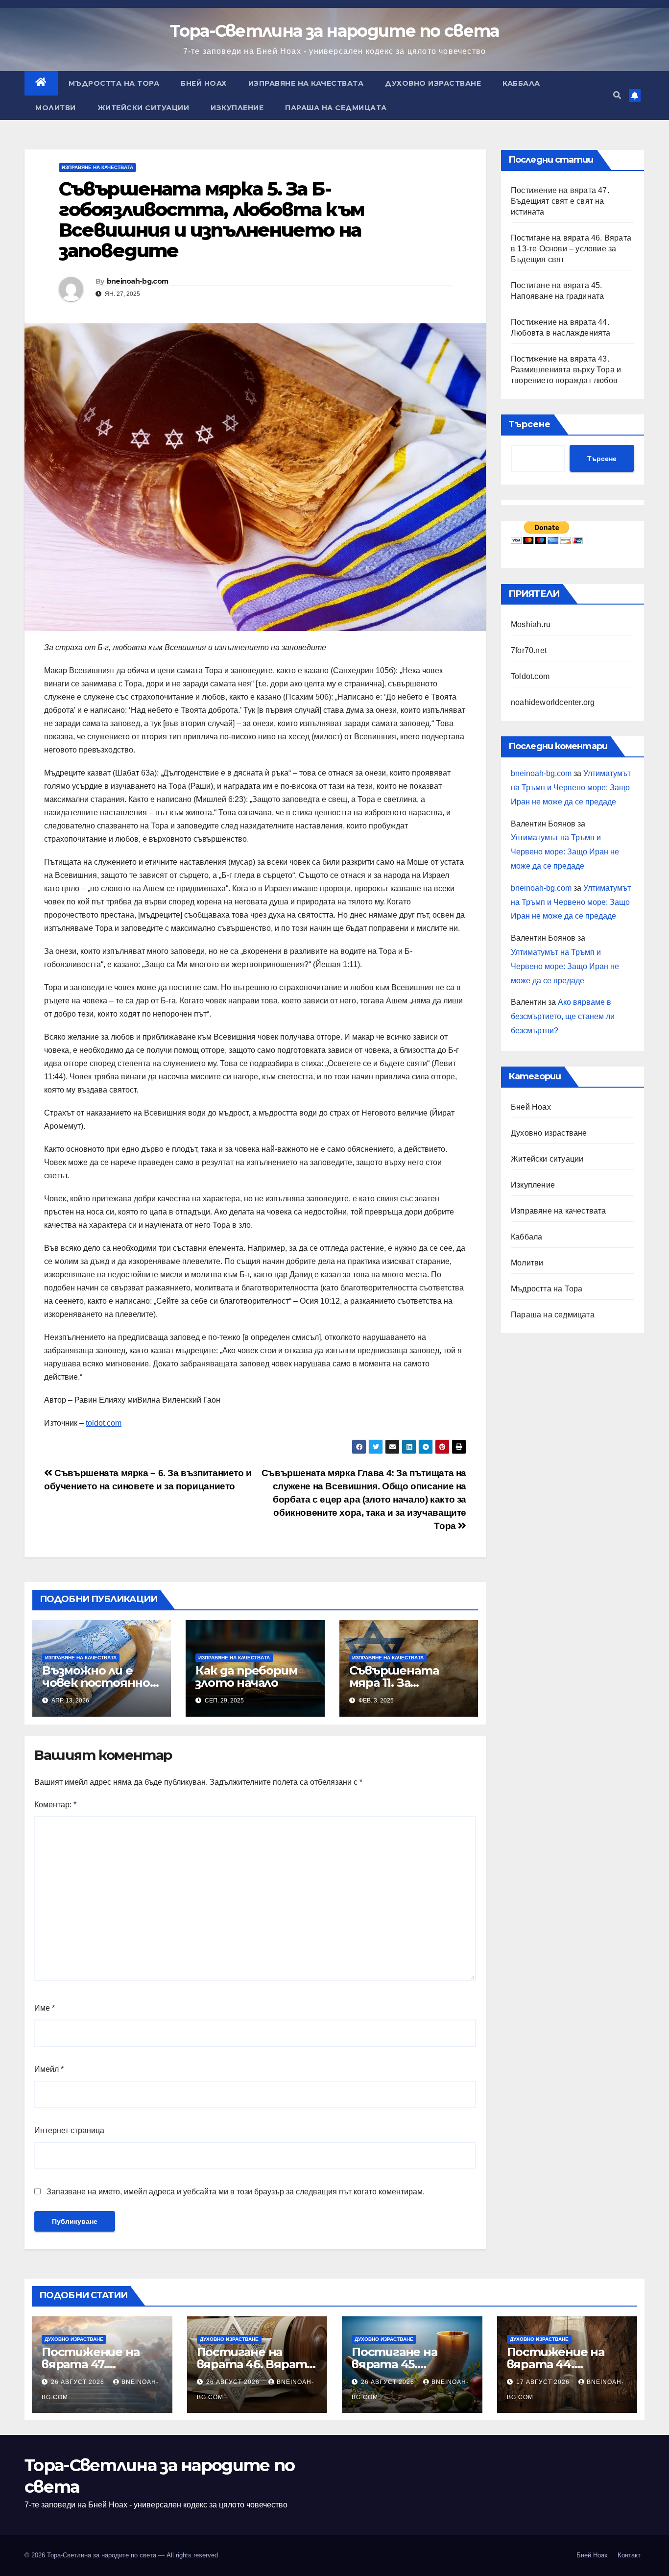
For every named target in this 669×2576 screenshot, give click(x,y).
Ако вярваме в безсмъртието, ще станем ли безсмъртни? (563, 1016)
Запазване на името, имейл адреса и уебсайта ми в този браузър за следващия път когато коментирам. (236, 2192)
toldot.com (104, 1423)
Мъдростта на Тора (114, 83)
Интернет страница (69, 2130)
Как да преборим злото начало (246, 1677)
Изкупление (237, 108)
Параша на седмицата (336, 108)
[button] (617, 95)
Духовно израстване (433, 83)
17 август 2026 (544, 2382)
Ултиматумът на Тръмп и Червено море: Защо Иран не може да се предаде (571, 788)
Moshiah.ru (531, 624)
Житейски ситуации (143, 108)
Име (45, 2008)
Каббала (521, 83)
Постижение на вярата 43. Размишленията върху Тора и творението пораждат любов (566, 370)
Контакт (629, 2555)
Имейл (49, 2069)
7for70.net (529, 650)
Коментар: (55, 1805)
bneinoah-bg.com (138, 281)
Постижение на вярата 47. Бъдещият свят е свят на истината (560, 201)
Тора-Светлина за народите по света (334, 31)
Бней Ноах (204, 83)
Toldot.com (530, 676)
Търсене (529, 424)
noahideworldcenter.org (553, 702)
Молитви (56, 108)
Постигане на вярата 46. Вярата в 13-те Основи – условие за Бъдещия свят (571, 249)
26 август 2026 (79, 2382)
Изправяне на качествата (306, 83)
